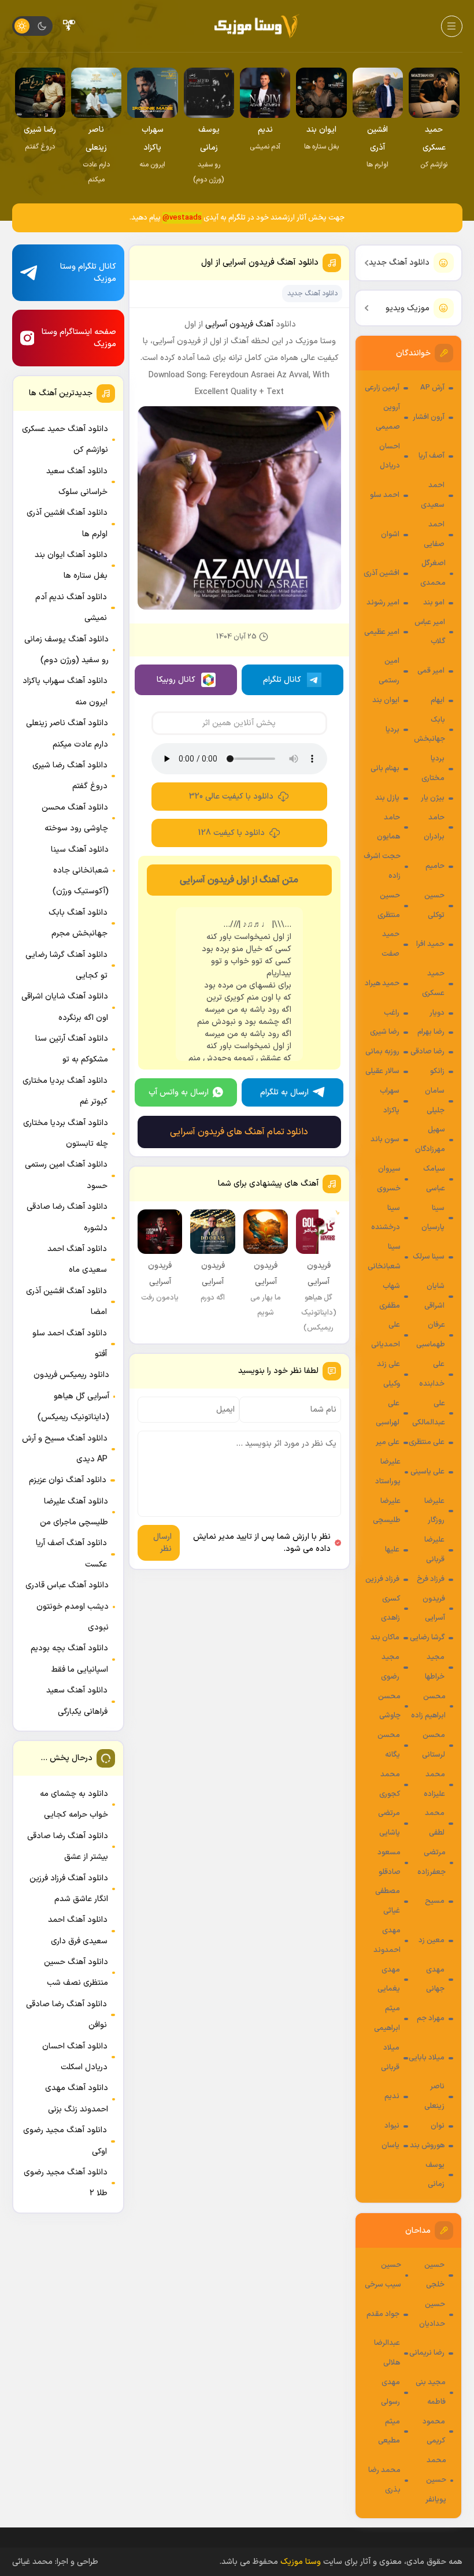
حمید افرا (430, 944)
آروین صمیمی (388, 417)
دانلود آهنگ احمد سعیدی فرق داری (78, 1930)
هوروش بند (427, 2146)
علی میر (388, 1442)
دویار (437, 1013)
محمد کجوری (390, 1784)
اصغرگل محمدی (433, 573)
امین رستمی (389, 671)
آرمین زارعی (382, 388)
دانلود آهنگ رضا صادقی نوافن (66, 2015)
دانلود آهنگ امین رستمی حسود (66, 1175)
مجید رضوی (390, 1667)
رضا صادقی (427, 1052)
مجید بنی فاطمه (431, 2392)
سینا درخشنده (386, 1218)
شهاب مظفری (390, 1296)
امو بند (434, 603)
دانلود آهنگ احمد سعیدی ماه (77, 1259)
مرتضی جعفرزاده (432, 1862)
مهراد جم (431, 2018)
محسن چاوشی (389, 1706)
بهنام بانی (385, 769)
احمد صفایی (434, 534)
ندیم (392, 2096)
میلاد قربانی (390, 2058)
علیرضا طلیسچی (387, 1511)
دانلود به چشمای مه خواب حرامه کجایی (74, 1804)
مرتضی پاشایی (389, 1823)
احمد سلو (385, 495)
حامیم (435, 866)
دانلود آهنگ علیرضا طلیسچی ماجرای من (74, 1512)
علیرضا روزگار (434, 1511)
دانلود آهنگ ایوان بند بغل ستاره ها (71, 565)
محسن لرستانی (434, 1745)
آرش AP (432, 388)
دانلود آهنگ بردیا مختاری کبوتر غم (65, 1091)
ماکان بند (385, 1638)
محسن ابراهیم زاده (428, 1706)
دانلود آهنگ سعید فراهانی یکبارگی (77, 1701)
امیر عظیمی (382, 632)
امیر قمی (431, 671)
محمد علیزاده (434, 1784)
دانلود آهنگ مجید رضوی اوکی (65, 2141)
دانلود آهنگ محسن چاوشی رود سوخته (75, 818)
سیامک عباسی (434, 1179)
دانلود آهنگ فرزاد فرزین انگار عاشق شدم (69, 1889)
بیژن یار (433, 798)
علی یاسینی (427, 1472)
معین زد (432, 1940)
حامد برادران (434, 827)
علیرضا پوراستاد (388, 1472)
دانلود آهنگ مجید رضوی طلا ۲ (66, 2183)
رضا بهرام (431, 1032)
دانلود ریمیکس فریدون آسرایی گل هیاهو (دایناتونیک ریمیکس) (71, 1396)
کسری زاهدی (390, 1609)
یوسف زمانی (435, 2175)
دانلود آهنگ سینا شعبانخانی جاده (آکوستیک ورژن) (80, 871)
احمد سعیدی (433, 495)
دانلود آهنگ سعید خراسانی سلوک (77, 482)
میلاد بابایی (427, 2058)
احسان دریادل (390, 456)
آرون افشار (429, 417)
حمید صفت (390, 944)
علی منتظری (427, 1442)
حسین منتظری (389, 905)
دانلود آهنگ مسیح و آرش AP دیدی (65, 1449)
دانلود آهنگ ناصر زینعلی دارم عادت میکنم (67, 734)
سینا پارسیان (433, 1218)
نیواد (392, 2126)
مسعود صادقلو (389, 1862)
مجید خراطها (435, 1667)
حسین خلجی (434, 2275)
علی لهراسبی (388, 1413)
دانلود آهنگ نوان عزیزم (68, 1480)
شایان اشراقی (434, 1296)
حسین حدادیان (432, 2314)
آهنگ (264, 324)
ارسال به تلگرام (284, 1092)
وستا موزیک (301, 2562)
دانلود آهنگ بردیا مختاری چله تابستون (66, 1133)
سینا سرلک (429, 1257)
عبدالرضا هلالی (387, 2353)
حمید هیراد (382, 983)
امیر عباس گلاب (430, 632)
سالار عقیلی (382, 1071)
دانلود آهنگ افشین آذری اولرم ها (67, 523)
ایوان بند (386, 700)
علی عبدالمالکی (429, 1413)
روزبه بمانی (382, 1052)
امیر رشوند (383, 603)
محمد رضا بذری (384, 2480)
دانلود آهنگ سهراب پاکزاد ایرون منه (65, 691)
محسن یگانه (389, 1745)
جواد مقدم (383, 2314)
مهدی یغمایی (389, 1980)
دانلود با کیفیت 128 (232, 833)
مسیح (435, 1901)
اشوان (390, 534)
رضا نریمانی (427, 2353)
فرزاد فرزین (382, 1579)
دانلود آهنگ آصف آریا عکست (71, 1554)
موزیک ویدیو (408, 308)
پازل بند (387, 798)
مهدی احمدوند (387, 1940)
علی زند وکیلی (388, 1374)
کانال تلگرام (282, 680)
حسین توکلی (434, 905)
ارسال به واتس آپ (179, 1092)
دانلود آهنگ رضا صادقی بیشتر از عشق (68, 1846)
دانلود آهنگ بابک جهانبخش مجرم (78, 923)
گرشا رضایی (427, 1638)
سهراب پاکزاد (390, 1101)
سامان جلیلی (435, 1101)
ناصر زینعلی (434, 2096)
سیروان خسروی (389, 1179)
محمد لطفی (435, 1823)
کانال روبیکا (176, 680)
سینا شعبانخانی (384, 1257)
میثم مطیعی (389, 2432)
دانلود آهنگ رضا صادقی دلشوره (67, 1217)
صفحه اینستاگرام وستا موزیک (79, 338)
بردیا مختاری (433, 769)
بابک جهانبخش (429, 730)
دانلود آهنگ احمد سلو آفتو (70, 1344)
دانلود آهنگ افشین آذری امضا (66, 1302)
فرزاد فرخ (431, 1579)
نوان (438, 2126)
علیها (392, 1550)
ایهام (438, 700)
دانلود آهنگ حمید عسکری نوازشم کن (65, 439)
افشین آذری (382, 573)
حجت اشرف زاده (382, 866)
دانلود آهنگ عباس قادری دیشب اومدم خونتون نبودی (67, 1606)
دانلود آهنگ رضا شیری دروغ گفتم (70, 776)
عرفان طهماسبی (431, 1335)
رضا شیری (385, 1032)
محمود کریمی (434, 2432)
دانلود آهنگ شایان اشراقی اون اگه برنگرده (65, 1007)
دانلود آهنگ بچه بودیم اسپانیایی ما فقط (69, 1659)
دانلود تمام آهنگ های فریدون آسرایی (239, 1132)
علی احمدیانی (386, 1335)
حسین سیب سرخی (383, 2275)
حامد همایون (388, 827)
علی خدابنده (432, 1374)
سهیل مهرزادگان (430, 1139)
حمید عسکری (433, 983)
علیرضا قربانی (434, 1550)
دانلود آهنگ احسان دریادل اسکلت (75, 2057)
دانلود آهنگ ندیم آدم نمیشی (71, 608)
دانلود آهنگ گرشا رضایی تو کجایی (66, 965)
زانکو (437, 1071)
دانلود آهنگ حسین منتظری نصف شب (76, 1972)
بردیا (392, 730)
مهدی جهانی (435, 1980)
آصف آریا (432, 456)
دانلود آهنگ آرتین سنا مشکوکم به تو (72, 1049)
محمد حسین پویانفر (436, 2480)
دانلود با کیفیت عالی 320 (231, 797)
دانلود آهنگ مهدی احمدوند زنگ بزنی (77, 2098)
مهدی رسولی (390, 2392)
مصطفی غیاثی (388, 1901)
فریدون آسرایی (434, 1609)
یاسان (390, 2146)
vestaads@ (182, 218)
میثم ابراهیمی (387, 2018)
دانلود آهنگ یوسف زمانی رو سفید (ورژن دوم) (66, 650)
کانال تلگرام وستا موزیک (88, 273)
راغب (392, 1013)
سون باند (385, 1139)
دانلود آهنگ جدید (399, 263)
